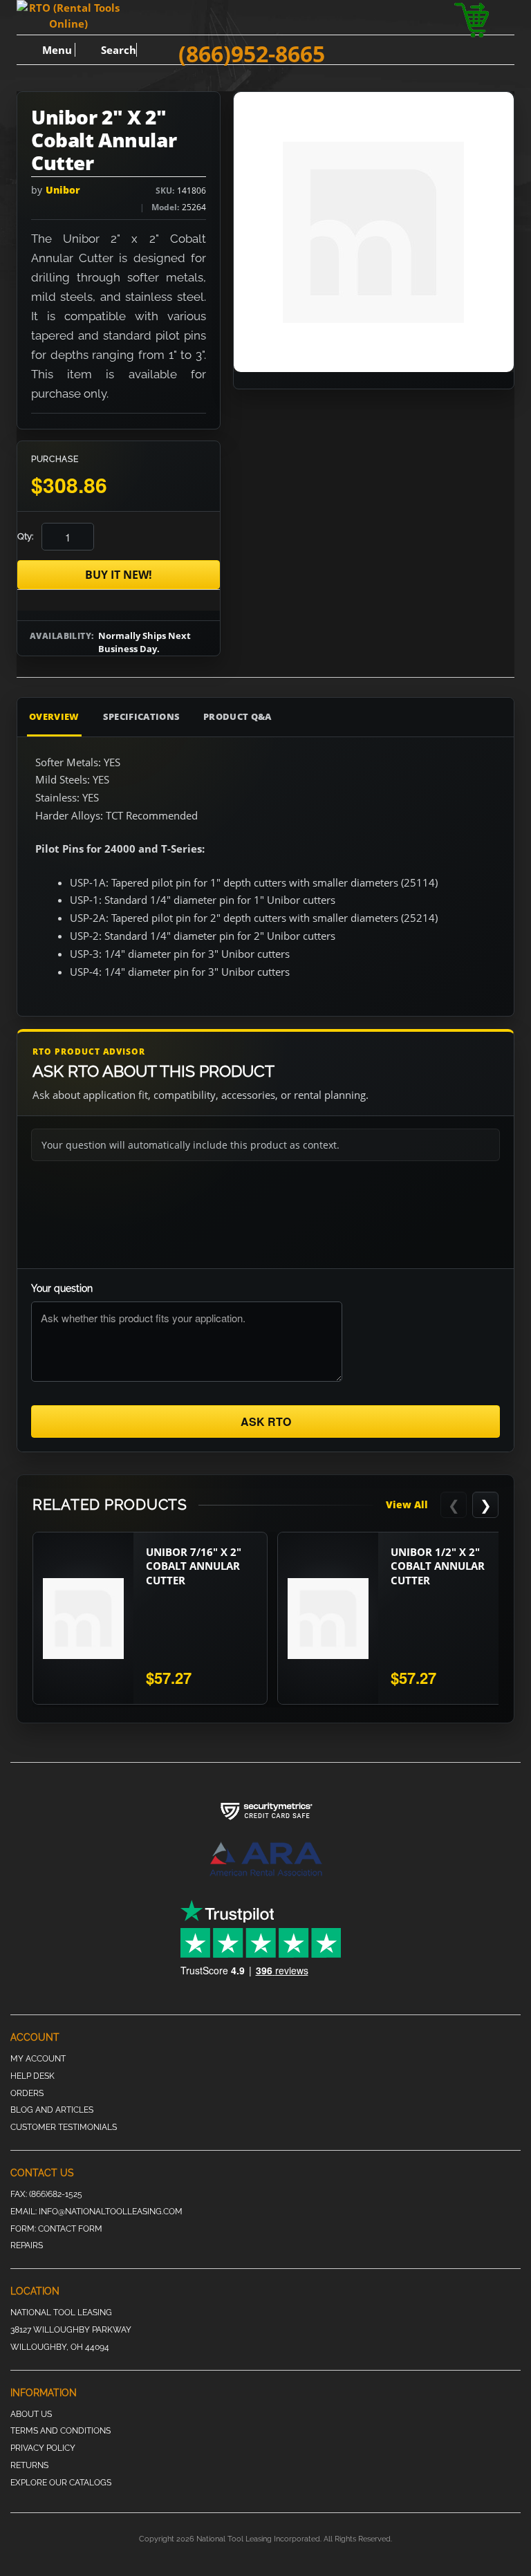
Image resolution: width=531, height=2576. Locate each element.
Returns (29, 2465)
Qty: (25, 536)
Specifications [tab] (142, 716)
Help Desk (32, 2076)
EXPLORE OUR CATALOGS (61, 2483)
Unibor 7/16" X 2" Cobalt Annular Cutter (194, 1566)
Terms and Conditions (60, 2431)
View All (407, 1504)
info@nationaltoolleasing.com (111, 2212)
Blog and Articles (52, 2110)
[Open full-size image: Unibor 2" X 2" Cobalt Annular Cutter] (374, 232)
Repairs (27, 2245)
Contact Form (70, 2229)
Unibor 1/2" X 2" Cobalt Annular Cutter (438, 1566)
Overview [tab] (54, 716)
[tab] (440, 717)
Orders (27, 2093)
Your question (62, 1288)
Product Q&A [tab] (237, 716)
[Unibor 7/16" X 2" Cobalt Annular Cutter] (83, 1618)
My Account (38, 2059)
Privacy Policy (43, 2448)
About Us (31, 2414)
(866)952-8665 (252, 54)
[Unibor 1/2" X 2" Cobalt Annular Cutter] (328, 1618)
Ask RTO (266, 1421)
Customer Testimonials (64, 2127)
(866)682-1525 (56, 2194)
